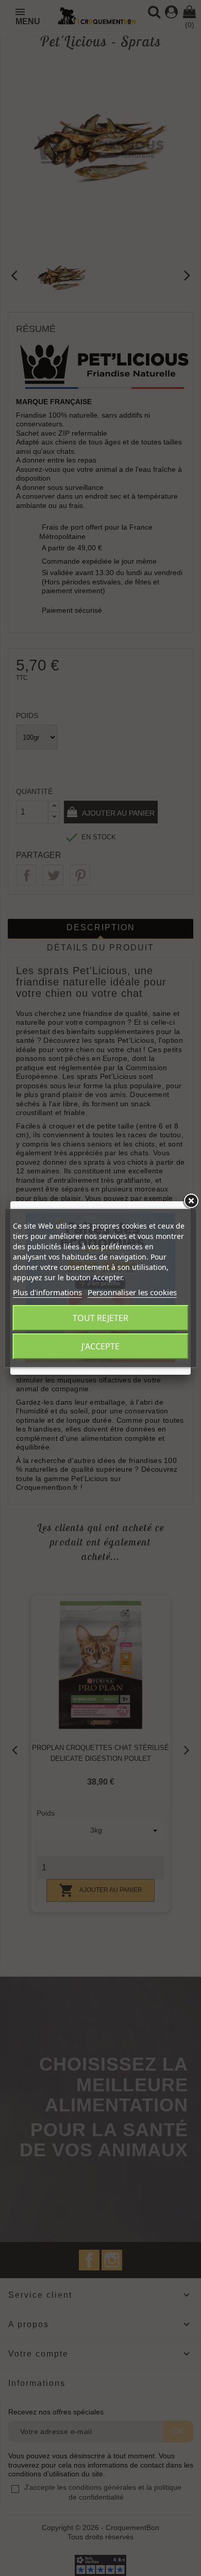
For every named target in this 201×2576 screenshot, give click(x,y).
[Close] (191, 1201)
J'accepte (100, 1346)
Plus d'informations (47, 1292)
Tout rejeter (100, 1318)
